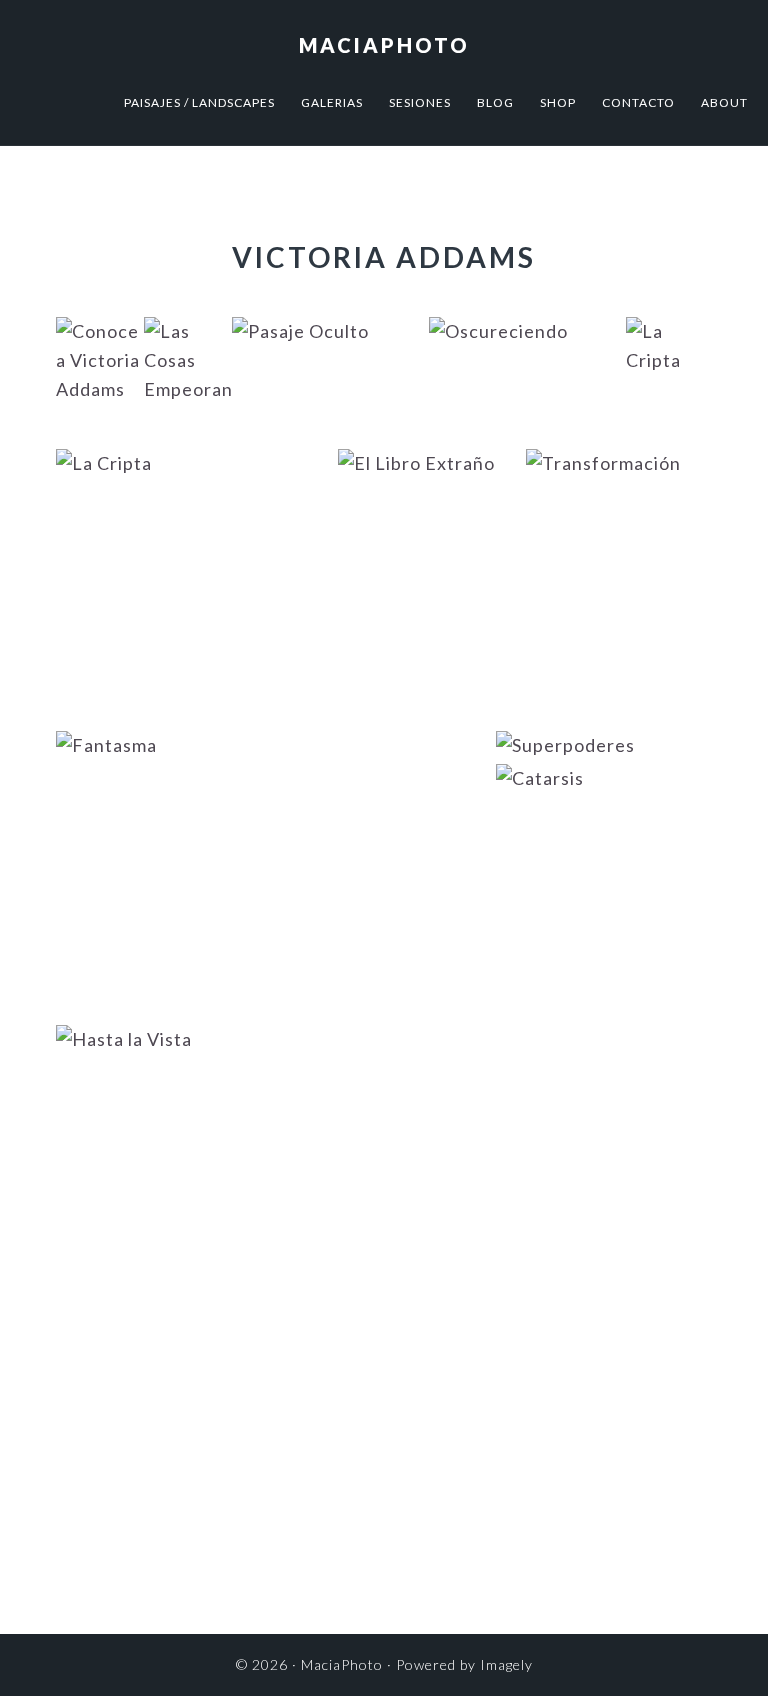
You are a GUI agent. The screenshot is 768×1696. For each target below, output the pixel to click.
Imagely (506, 1664)
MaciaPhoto (384, 45)
